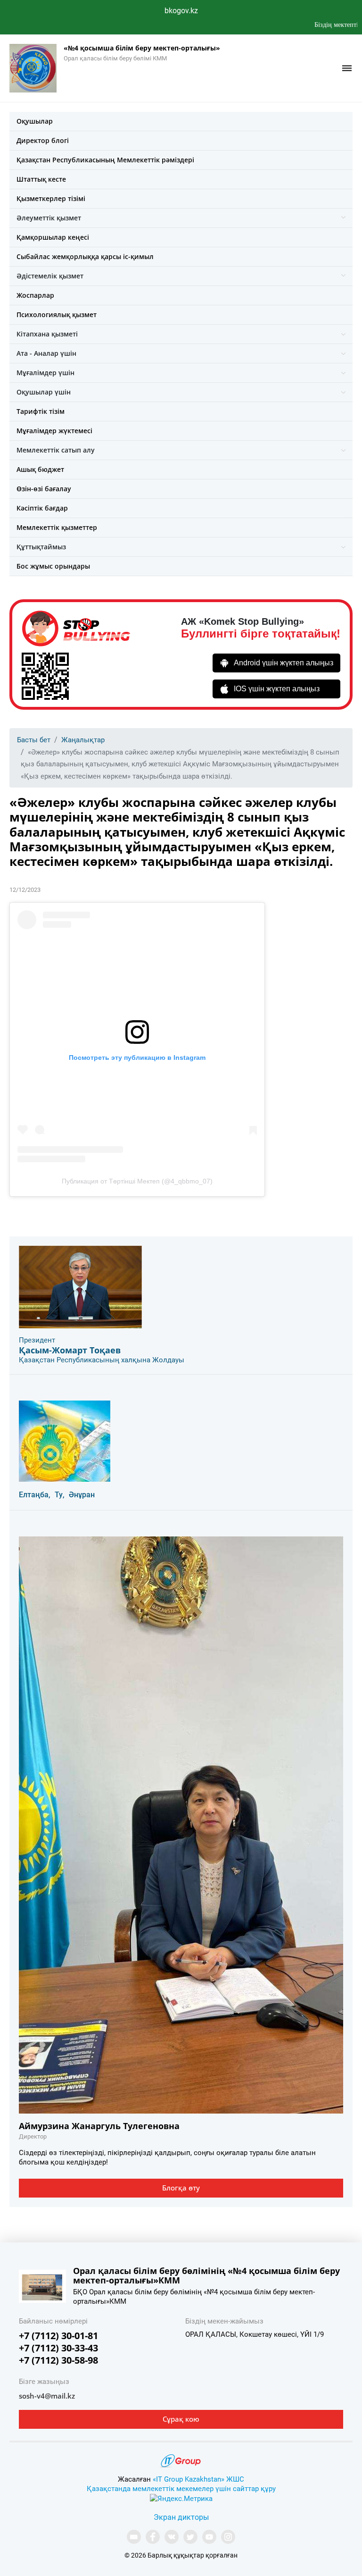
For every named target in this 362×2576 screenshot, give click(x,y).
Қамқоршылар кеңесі (53, 237)
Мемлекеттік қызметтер (57, 527)
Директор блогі (43, 140)
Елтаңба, (35, 1495)
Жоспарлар (35, 295)
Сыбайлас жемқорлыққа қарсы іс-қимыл (85, 256)
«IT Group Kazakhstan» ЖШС (198, 2479)
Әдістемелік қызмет (50, 276)
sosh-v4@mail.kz (47, 2396)
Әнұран (82, 1495)
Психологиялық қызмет (57, 315)
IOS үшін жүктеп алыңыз (277, 689)
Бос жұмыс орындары (53, 566)
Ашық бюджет (40, 469)
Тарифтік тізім (41, 411)
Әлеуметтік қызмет (49, 218)
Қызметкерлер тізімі (51, 198)
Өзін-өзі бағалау (44, 489)
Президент (37, 1340)
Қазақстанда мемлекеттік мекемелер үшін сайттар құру (181, 2489)
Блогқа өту (181, 2188)
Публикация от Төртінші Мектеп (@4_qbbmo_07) (137, 1181)
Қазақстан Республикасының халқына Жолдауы (102, 1360)
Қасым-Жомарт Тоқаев (70, 1350)
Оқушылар (35, 121)
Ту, (60, 1495)
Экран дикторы (181, 2517)
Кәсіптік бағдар (42, 508)
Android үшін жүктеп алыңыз (284, 663)
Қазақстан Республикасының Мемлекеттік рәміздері (105, 160)
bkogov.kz (181, 11)
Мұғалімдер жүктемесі (54, 431)
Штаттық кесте (41, 179)
